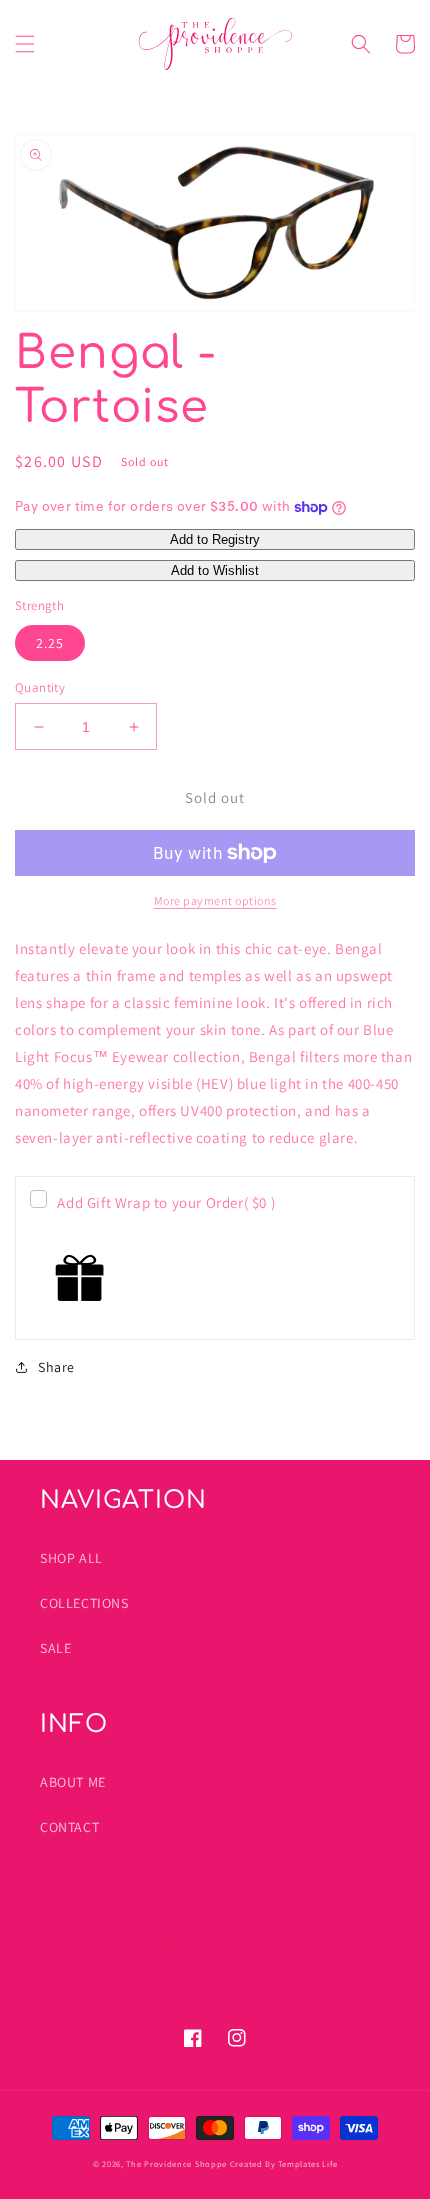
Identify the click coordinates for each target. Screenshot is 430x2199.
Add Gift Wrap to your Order (166, 1202)
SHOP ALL (71, 1558)
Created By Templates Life (284, 2163)
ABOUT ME (73, 1782)
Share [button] (56, 1367)
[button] (25, 44)
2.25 (50, 643)
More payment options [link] (215, 900)
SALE (55, 1648)
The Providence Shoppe (176, 2163)
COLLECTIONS (84, 1603)
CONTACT (69, 1827)
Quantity (40, 687)
